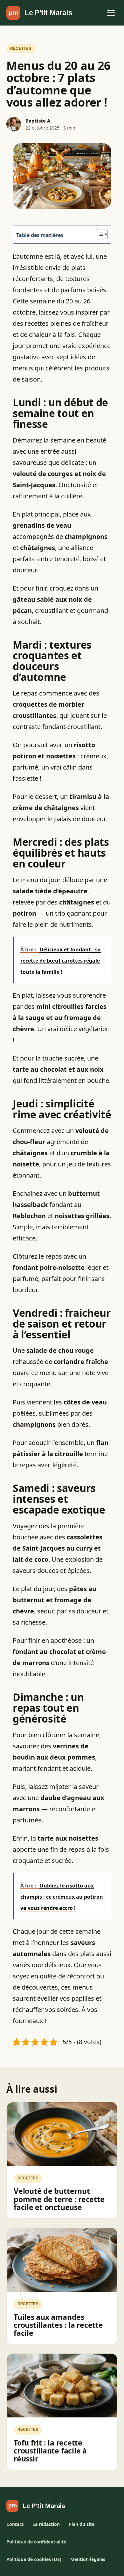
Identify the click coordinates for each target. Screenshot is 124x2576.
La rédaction (46, 2524)
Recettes (21, 48)
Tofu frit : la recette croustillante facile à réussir (50, 2451)
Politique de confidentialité (36, 2542)
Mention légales (88, 2559)
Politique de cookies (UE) (34, 2559)
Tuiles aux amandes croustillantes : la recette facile (58, 2325)
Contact (15, 2524)
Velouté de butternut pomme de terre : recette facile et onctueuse (59, 2199)
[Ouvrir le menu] (111, 13)
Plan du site (82, 2524)
